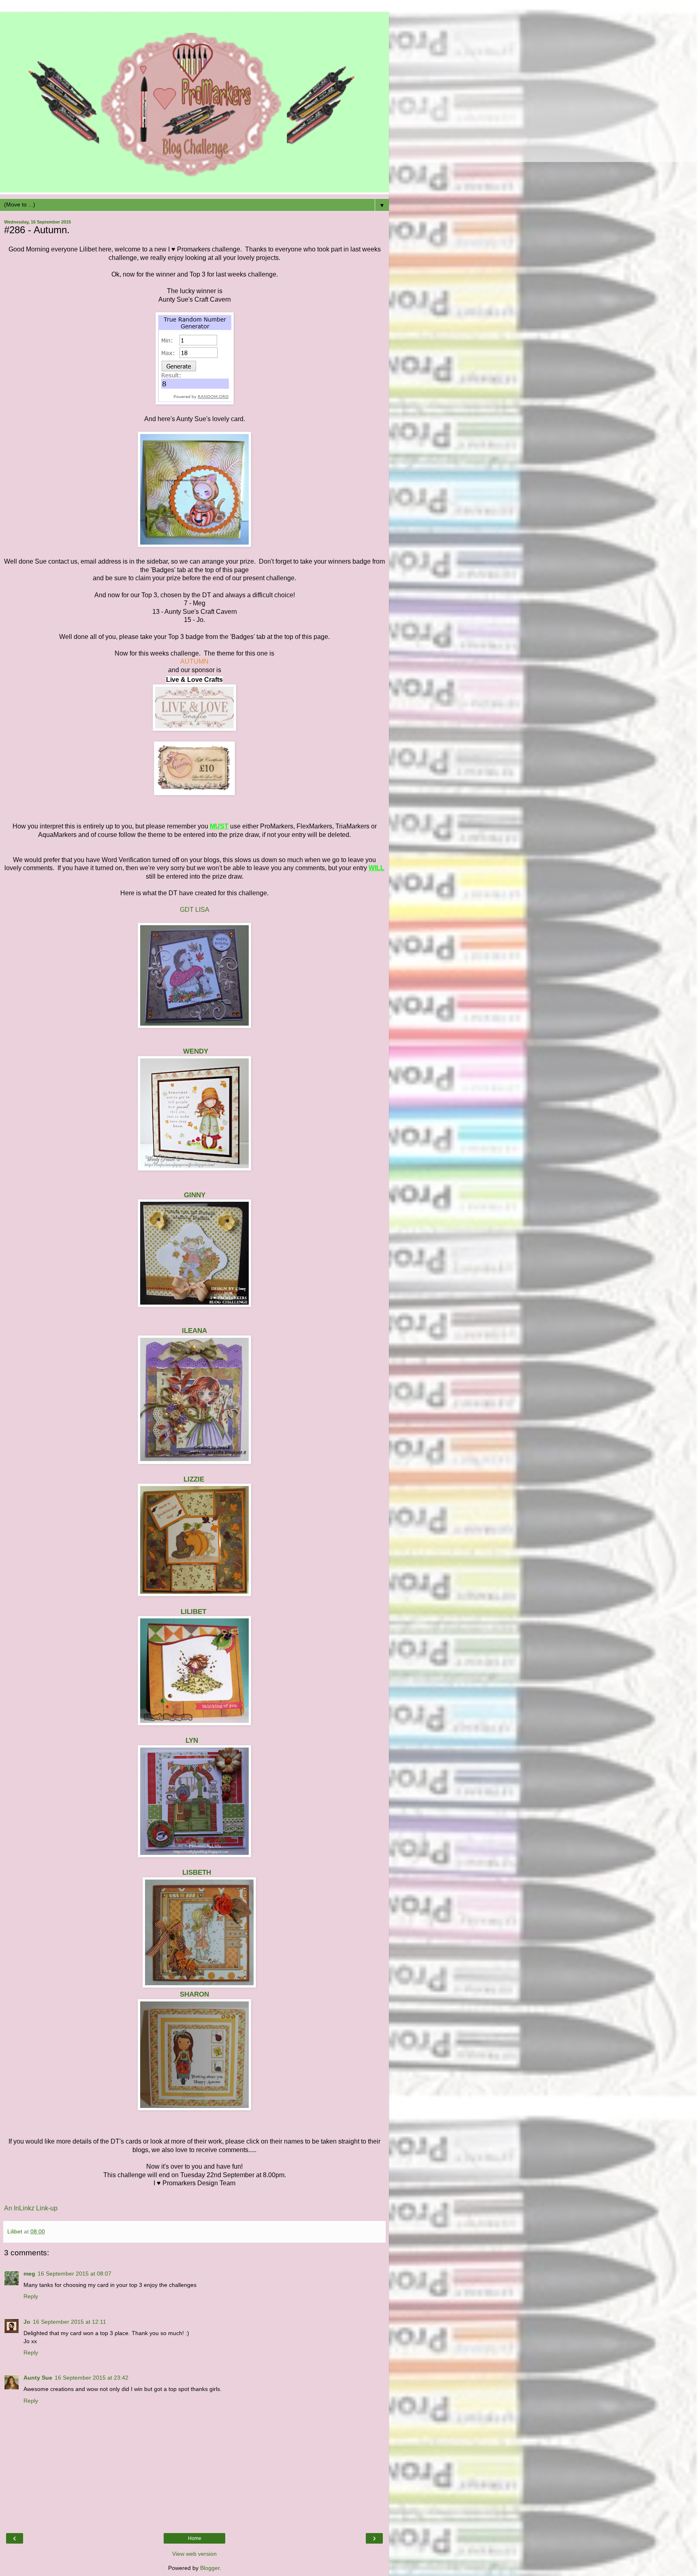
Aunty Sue (38, 2378)
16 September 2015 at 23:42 (92, 2378)
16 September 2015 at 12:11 (69, 2322)
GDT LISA (195, 910)
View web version (194, 2554)
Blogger (210, 2568)
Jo (27, 2322)
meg (29, 2274)
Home (195, 2538)
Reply (31, 2296)
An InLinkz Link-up (31, 2208)
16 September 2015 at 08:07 (75, 2274)
